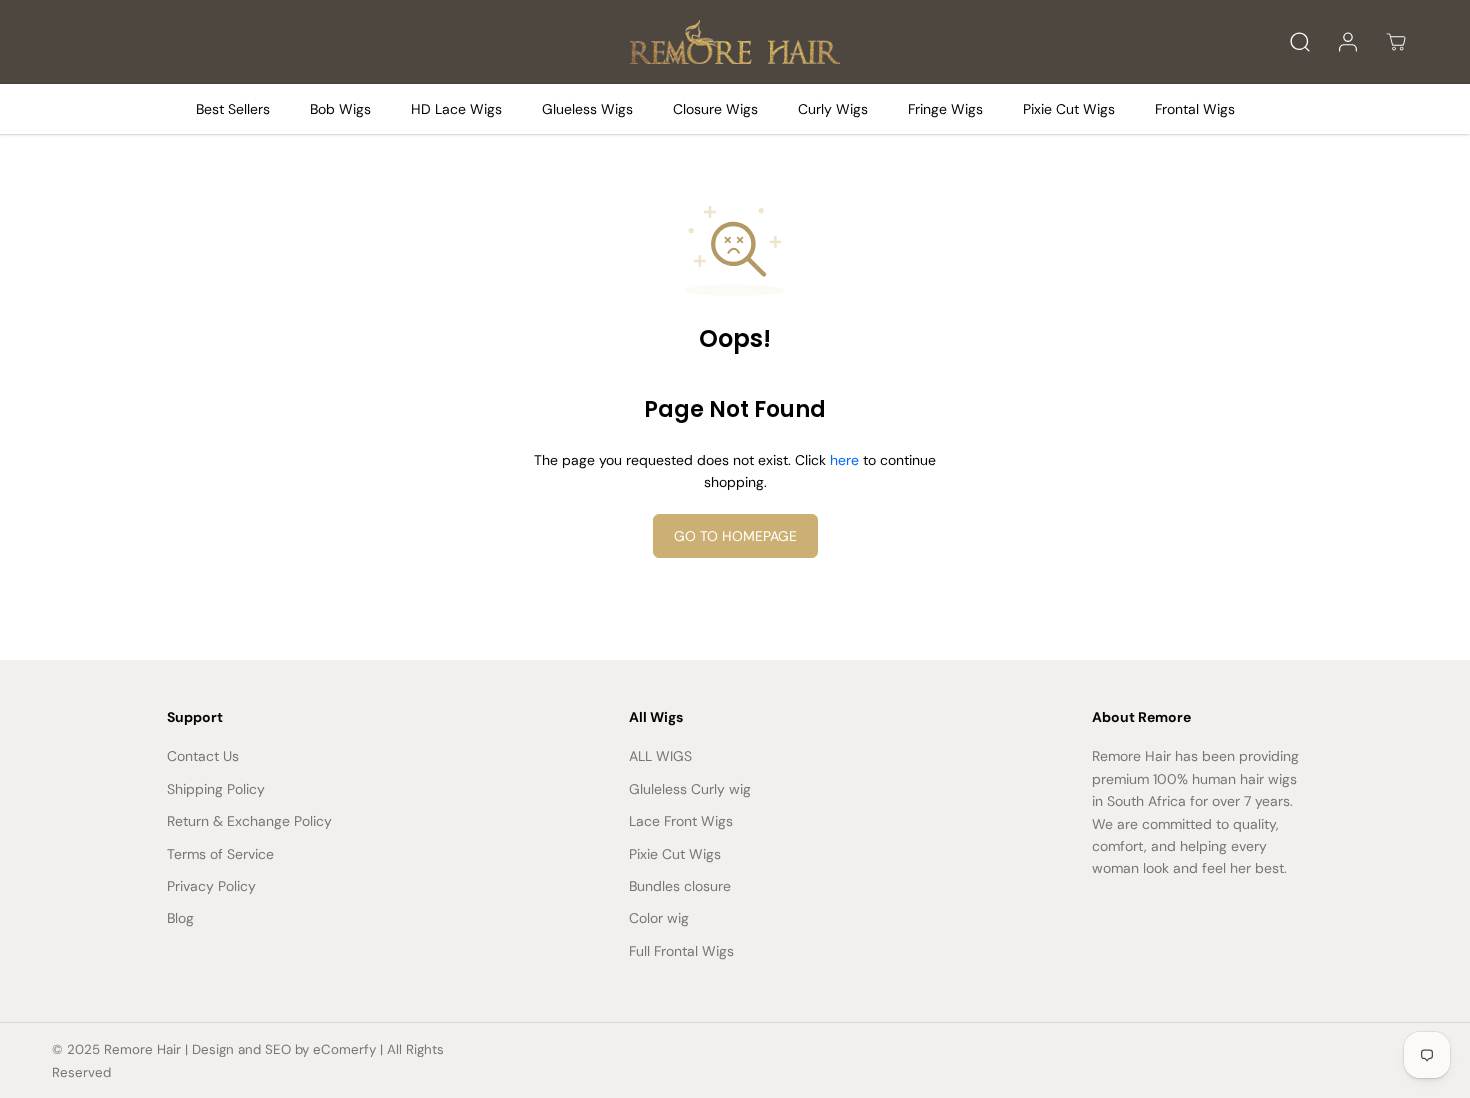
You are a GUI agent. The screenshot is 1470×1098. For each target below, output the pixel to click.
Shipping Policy (216, 789)
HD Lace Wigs (456, 109)
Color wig (659, 918)
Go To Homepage (735, 536)
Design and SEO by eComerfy (284, 1049)
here (844, 460)
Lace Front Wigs (681, 821)
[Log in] (1348, 42)
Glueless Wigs (587, 109)
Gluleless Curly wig (690, 789)
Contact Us (203, 756)
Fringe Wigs (945, 109)
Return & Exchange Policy (249, 821)
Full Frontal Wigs (681, 951)
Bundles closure (680, 886)
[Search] (1300, 42)
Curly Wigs (833, 109)
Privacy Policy (211, 886)
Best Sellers (233, 109)
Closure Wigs (715, 109)
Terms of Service (220, 854)
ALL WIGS (660, 756)
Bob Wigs (340, 109)
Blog (180, 918)
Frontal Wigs (1195, 109)
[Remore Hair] (735, 42)
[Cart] (1396, 42)
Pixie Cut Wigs (1069, 109)
